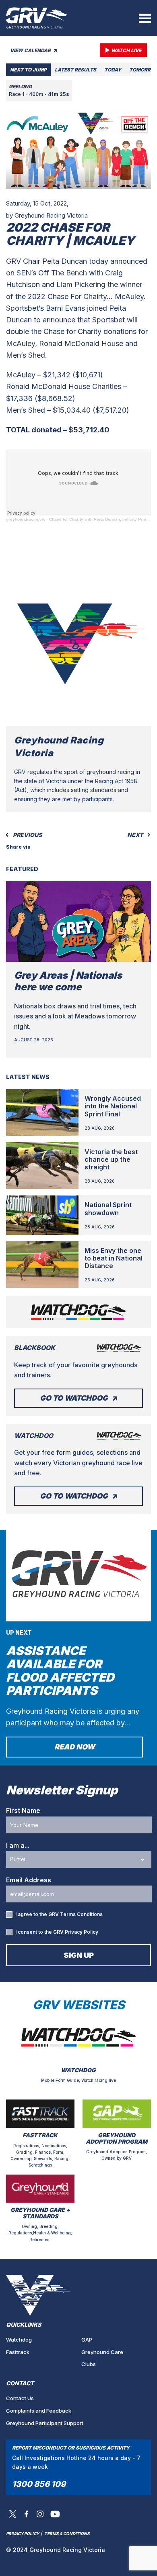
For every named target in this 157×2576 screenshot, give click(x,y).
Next (136, 835)
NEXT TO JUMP (28, 70)
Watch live (126, 50)
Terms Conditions (81, 1914)
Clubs (89, 2364)
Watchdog (19, 2340)
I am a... (18, 1845)
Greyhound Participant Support (45, 2423)
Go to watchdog (74, 1398)
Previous (27, 835)
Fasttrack (18, 2352)
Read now (74, 1747)
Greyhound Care (102, 2352)
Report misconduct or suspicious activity (71, 2448)
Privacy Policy (82, 1932)
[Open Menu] (145, 18)
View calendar (31, 50)
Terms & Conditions (67, 2533)
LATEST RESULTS (75, 70)
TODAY (113, 70)
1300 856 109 (39, 2484)
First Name (23, 1810)
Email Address (29, 1880)
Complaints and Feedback (39, 2411)
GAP (87, 2340)
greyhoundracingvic (26, 519)
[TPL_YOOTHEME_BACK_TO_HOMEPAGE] (37, 18)
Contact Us (20, 2398)
